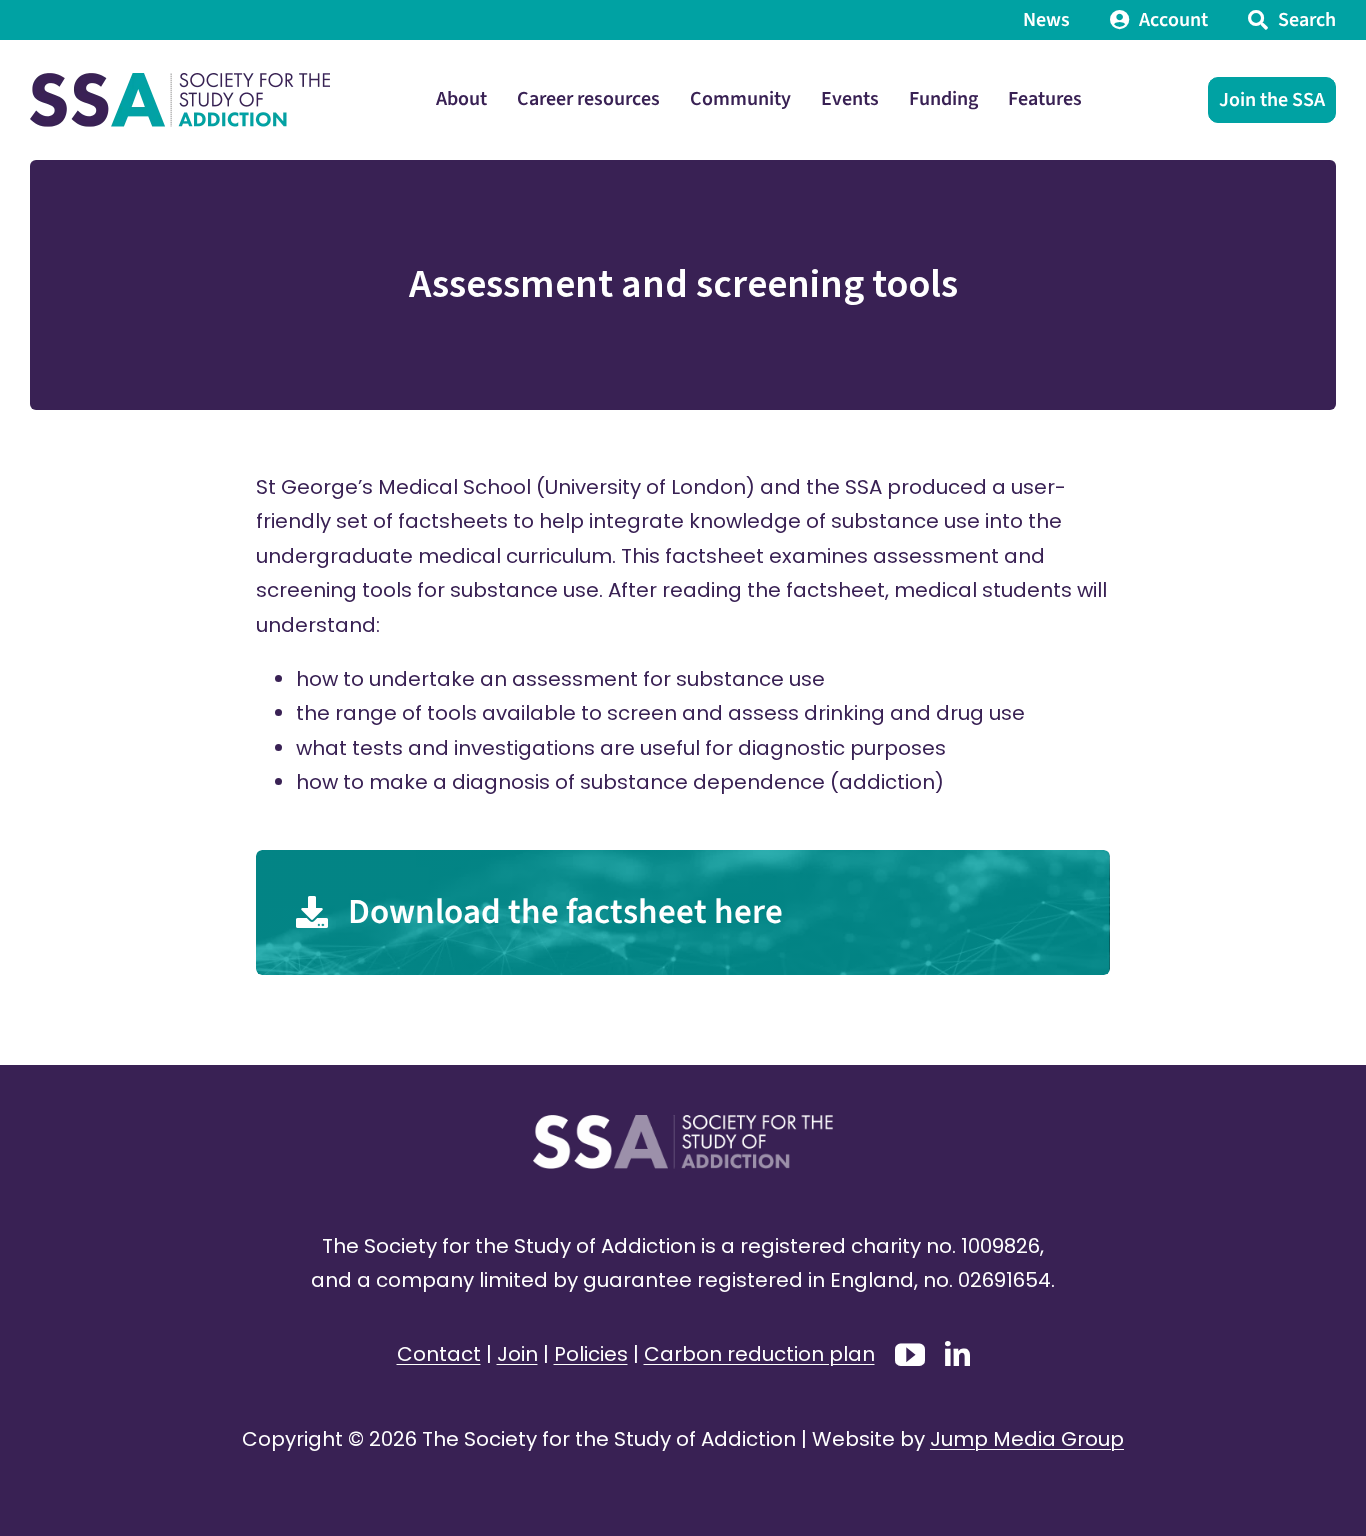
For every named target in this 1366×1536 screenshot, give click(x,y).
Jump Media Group (1027, 1439)
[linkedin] (957, 1353)
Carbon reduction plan (759, 1354)
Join (517, 1354)
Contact (439, 1354)
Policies (591, 1354)
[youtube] (910, 1355)
